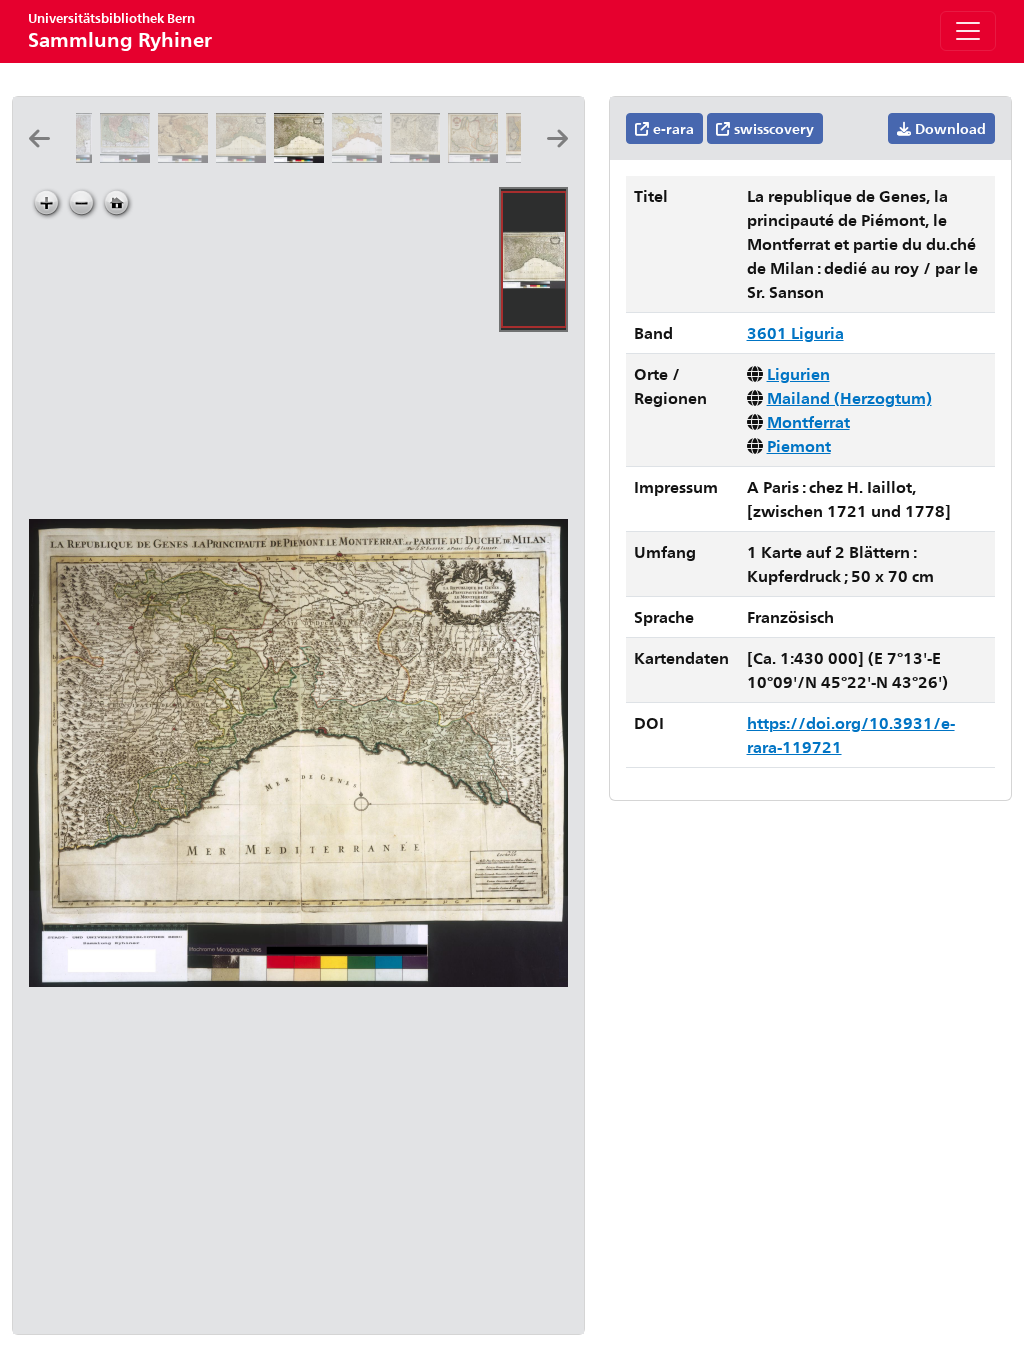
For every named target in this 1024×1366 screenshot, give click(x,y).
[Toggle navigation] (968, 31)
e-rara (671, 128)
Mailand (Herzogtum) (849, 397)
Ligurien (798, 373)
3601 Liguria (795, 332)
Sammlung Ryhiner (120, 30)
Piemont (799, 445)
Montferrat (808, 421)
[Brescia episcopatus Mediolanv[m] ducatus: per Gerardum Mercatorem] (419, 156)
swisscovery (772, 128)
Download (948, 128)
